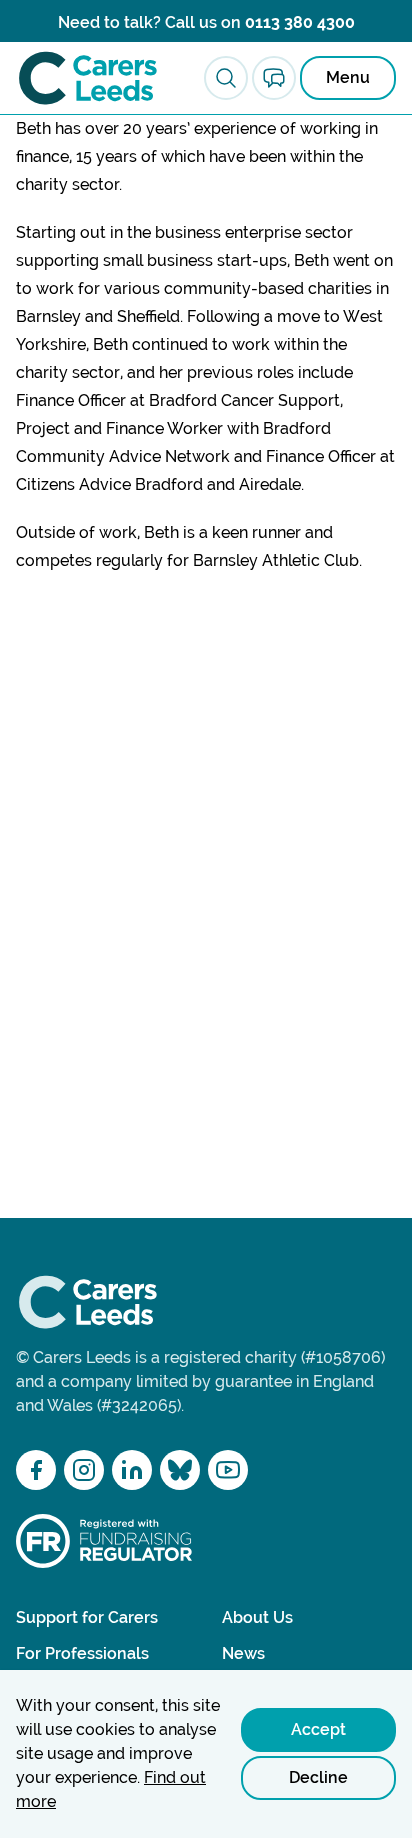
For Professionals (82, 1653)
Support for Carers (87, 1617)
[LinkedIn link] (132, 1470)
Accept (318, 1729)
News (243, 1653)
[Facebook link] (36, 1470)
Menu (348, 77)
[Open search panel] (226, 78)
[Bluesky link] (180, 1470)
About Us (257, 1617)
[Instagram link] (84, 1470)
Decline (318, 1777)
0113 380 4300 (300, 22)
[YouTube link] (228, 1470)
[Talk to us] (274, 78)
